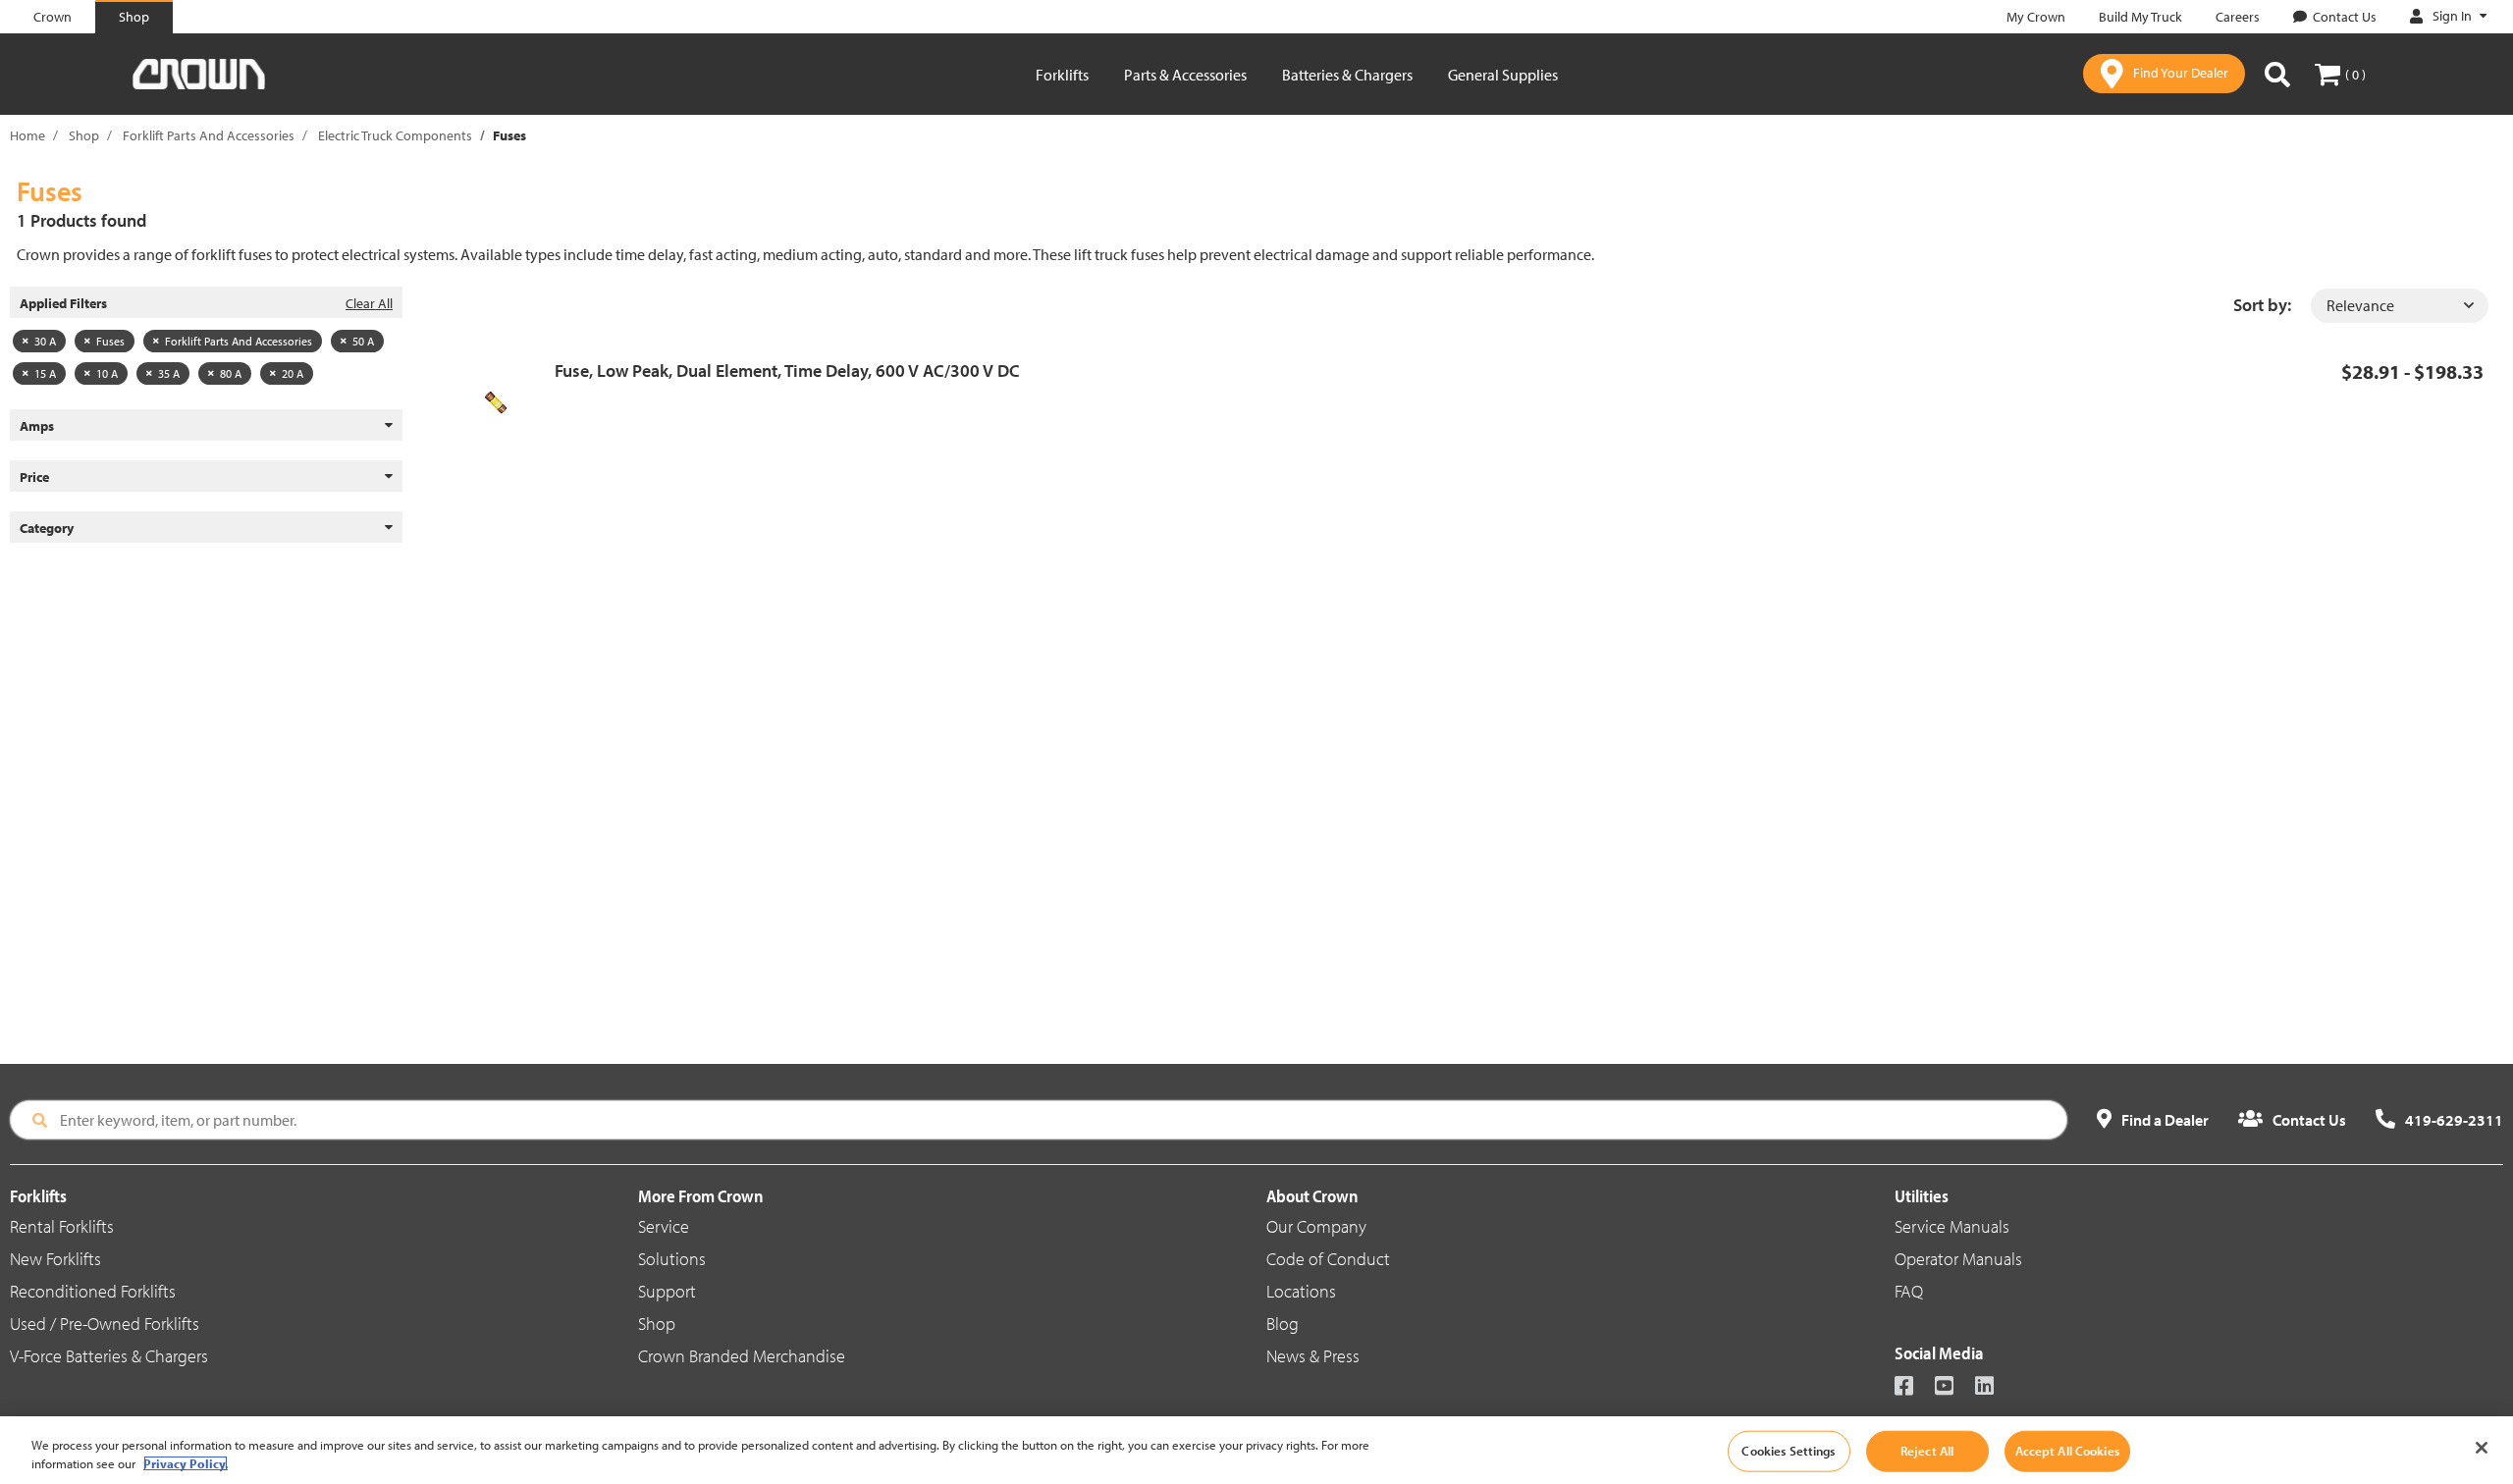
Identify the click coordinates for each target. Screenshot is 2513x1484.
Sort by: (2262, 305)
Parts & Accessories (1185, 75)
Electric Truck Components (395, 135)
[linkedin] (1993, 1387)
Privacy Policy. (186, 1463)
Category (47, 528)
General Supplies (1503, 75)
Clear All (369, 303)
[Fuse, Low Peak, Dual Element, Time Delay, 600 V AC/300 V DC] (503, 402)
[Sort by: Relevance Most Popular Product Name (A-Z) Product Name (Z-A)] (2400, 306)
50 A (363, 341)
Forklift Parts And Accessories (209, 135)
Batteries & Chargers (1347, 75)
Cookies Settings (1788, 1451)
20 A (293, 373)
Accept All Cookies (2067, 1451)
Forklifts (1062, 75)
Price (34, 477)
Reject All (1927, 1451)
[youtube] (1953, 1387)
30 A (45, 341)
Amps (37, 426)
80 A (231, 373)
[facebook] (1913, 1387)
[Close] (2482, 1448)
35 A (169, 373)
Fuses (110, 341)
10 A (107, 373)
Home (27, 135)
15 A (45, 373)
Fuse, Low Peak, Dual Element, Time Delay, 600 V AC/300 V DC (787, 371)
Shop (84, 135)
